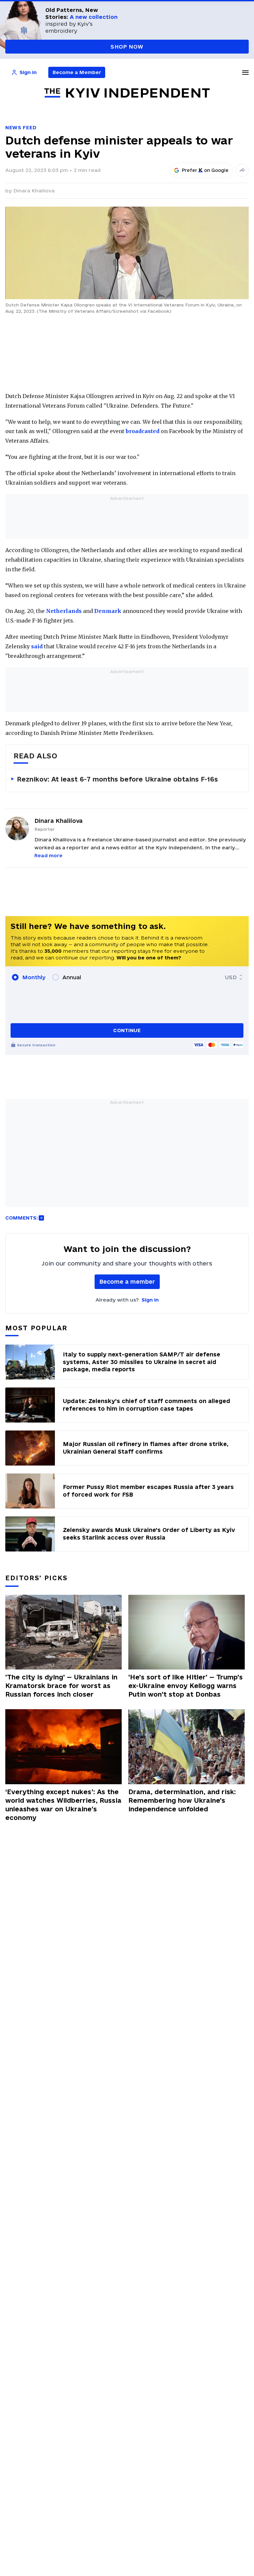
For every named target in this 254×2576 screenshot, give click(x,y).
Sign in (150, 1300)
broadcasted (143, 431)
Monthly (34, 977)
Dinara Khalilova (34, 191)
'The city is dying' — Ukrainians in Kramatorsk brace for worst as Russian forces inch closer (61, 1686)
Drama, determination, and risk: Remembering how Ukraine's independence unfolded (182, 1800)
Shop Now (127, 47)
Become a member (127, 1282)
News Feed (21, 127)
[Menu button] (245, 72)
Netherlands (64, 611)
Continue (127, 1030)
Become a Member (77, 72)
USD (231, 977)
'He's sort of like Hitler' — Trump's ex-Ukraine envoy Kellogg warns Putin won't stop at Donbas (186, 1686)
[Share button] (242, 170)
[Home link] (127, 93)
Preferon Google (205, 170)
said (37, 646)
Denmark (108, 611)
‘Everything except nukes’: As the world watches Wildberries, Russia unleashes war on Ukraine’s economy (63, 1805)
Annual (72, 977)
